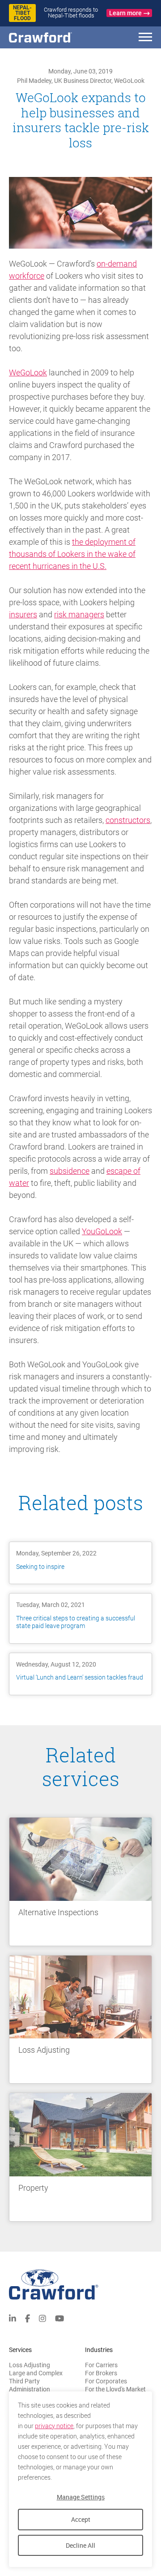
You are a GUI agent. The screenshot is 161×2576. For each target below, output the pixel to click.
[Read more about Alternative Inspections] (80, 1882)
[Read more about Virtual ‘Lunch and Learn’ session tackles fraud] (80, 1674)
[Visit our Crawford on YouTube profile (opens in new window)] (59, 2318)
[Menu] (145, 38)
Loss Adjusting (30, 2365)
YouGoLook (102, 1231)
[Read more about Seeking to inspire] (80, 1563)
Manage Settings (81, 2497)
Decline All (80, 2545)
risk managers (79, 614)
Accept (81, 2519)
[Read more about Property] (80, 2157)
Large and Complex (36, 2373)
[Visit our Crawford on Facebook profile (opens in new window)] (28, 2318)
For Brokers (101, 2373)
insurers (23, 614)
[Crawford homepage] (80, 2285)
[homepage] (56, 37)
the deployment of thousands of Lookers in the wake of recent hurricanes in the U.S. (72, 554)
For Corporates (106, 2381)
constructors (128, 820)
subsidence (70, 1171)
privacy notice (54, 2426)
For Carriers (101, 2365)
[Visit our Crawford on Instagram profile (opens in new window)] (42, 2318)
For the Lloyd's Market (115, 2389)
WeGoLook (28, 373)
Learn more (125, 13)
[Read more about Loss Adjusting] (80, 2020)
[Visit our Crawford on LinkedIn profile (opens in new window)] (13, 2318)
